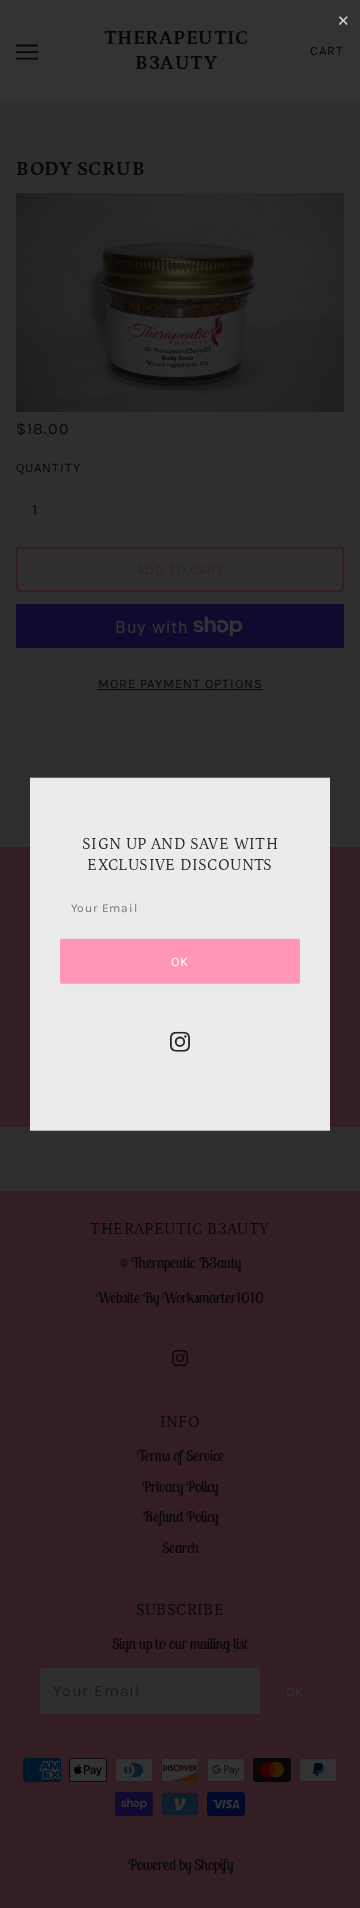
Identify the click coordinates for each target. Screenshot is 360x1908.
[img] (180, 1041)
